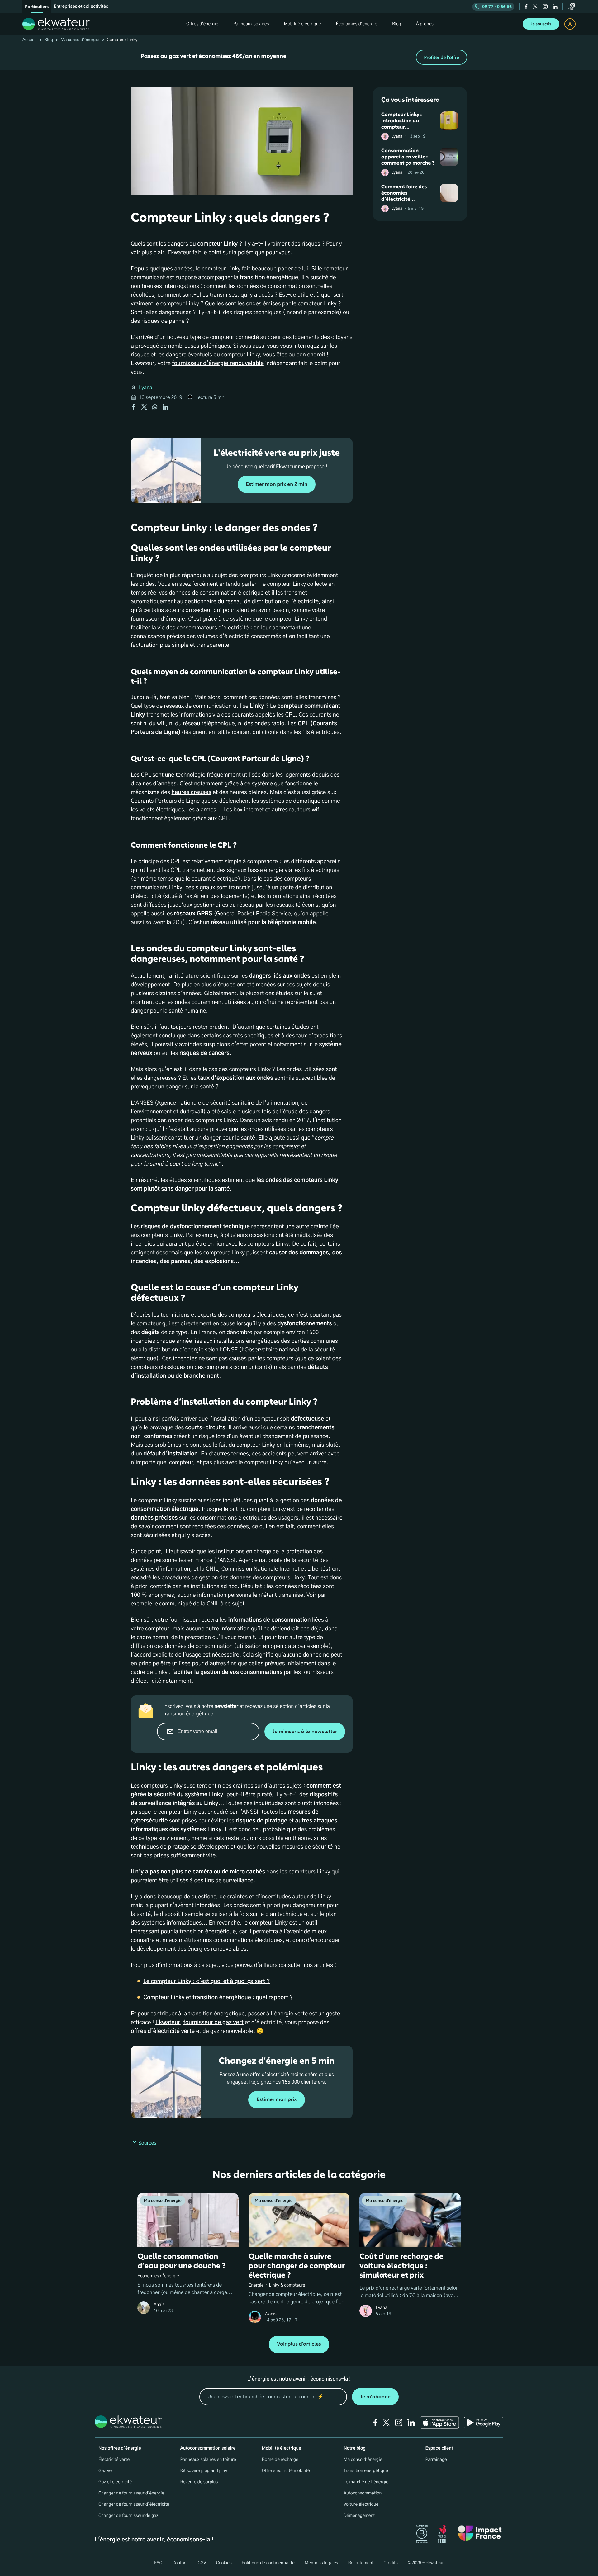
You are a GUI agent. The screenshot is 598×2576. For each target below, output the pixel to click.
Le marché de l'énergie (366, 2482)
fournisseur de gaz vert (214, 2023)
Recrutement (361, 2563)
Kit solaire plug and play (204, 2471)
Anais (159, 2305)
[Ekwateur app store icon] (439, 2423)
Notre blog (354, 2448)
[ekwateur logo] (56, 24)
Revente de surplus (199, 2482)
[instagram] (545, 7)
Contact (180, 2563)
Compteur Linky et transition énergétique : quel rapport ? (218, 1998)
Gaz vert (107, 2471)
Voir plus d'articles (299, 2344)
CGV (202, 2563)
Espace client (439, 2448)
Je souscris (541, 24)
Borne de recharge (280, 2460)
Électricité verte (114, 2460)
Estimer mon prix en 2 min (277, 484)
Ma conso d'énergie (80, 40)
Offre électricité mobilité (286, 2471)
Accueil (30, 40)
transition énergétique (269, 278)
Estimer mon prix (276, 2100)
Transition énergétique (366, 2471)
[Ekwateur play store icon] (484, 2423)
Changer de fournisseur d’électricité (134, 2504)
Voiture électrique (361, 2504)
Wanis (271, 2314)
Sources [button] (147, 2143)
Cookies (224, 2563)
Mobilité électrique (282, 2448)
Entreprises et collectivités (81, 7)
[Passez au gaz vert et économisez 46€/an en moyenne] (299, 57)
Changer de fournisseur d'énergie (131, 2493)
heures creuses (191, 792)
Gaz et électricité (115, 2482)
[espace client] (570, 24)
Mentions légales (321, 2563)
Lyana (146, 388)
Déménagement (359, 2516)
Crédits (391, 2563)
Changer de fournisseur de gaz (128, 2516)
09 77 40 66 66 (497, 7)
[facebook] (526, 7)
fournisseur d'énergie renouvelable (218, 364)
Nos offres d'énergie (120, 2448)
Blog (49, 40)
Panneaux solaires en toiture (208, 2460)
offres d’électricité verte (163, 2031)
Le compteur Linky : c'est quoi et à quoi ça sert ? (206, 1981)
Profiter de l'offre (441, 57)
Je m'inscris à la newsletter (305, 1731)
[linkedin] (555, 7)
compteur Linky (217, 244)
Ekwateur (168, 2023)
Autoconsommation (363, 2493)
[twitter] (535, 7)
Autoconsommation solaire (208, 2448)
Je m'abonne (375, 2397)
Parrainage (436, 2460)
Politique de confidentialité (268, 2563)
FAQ (158, 2563)
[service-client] (572, 7)
